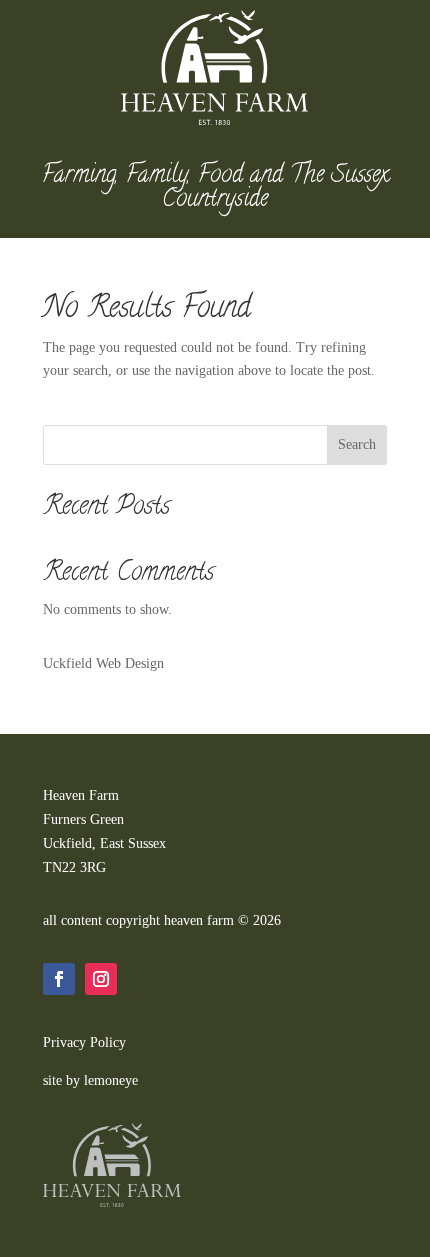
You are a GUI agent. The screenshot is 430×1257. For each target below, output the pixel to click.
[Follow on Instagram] (101, 979)
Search (357, 444)
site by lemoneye (90, 1080)
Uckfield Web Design (103, 663)
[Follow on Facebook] (59, 979)
